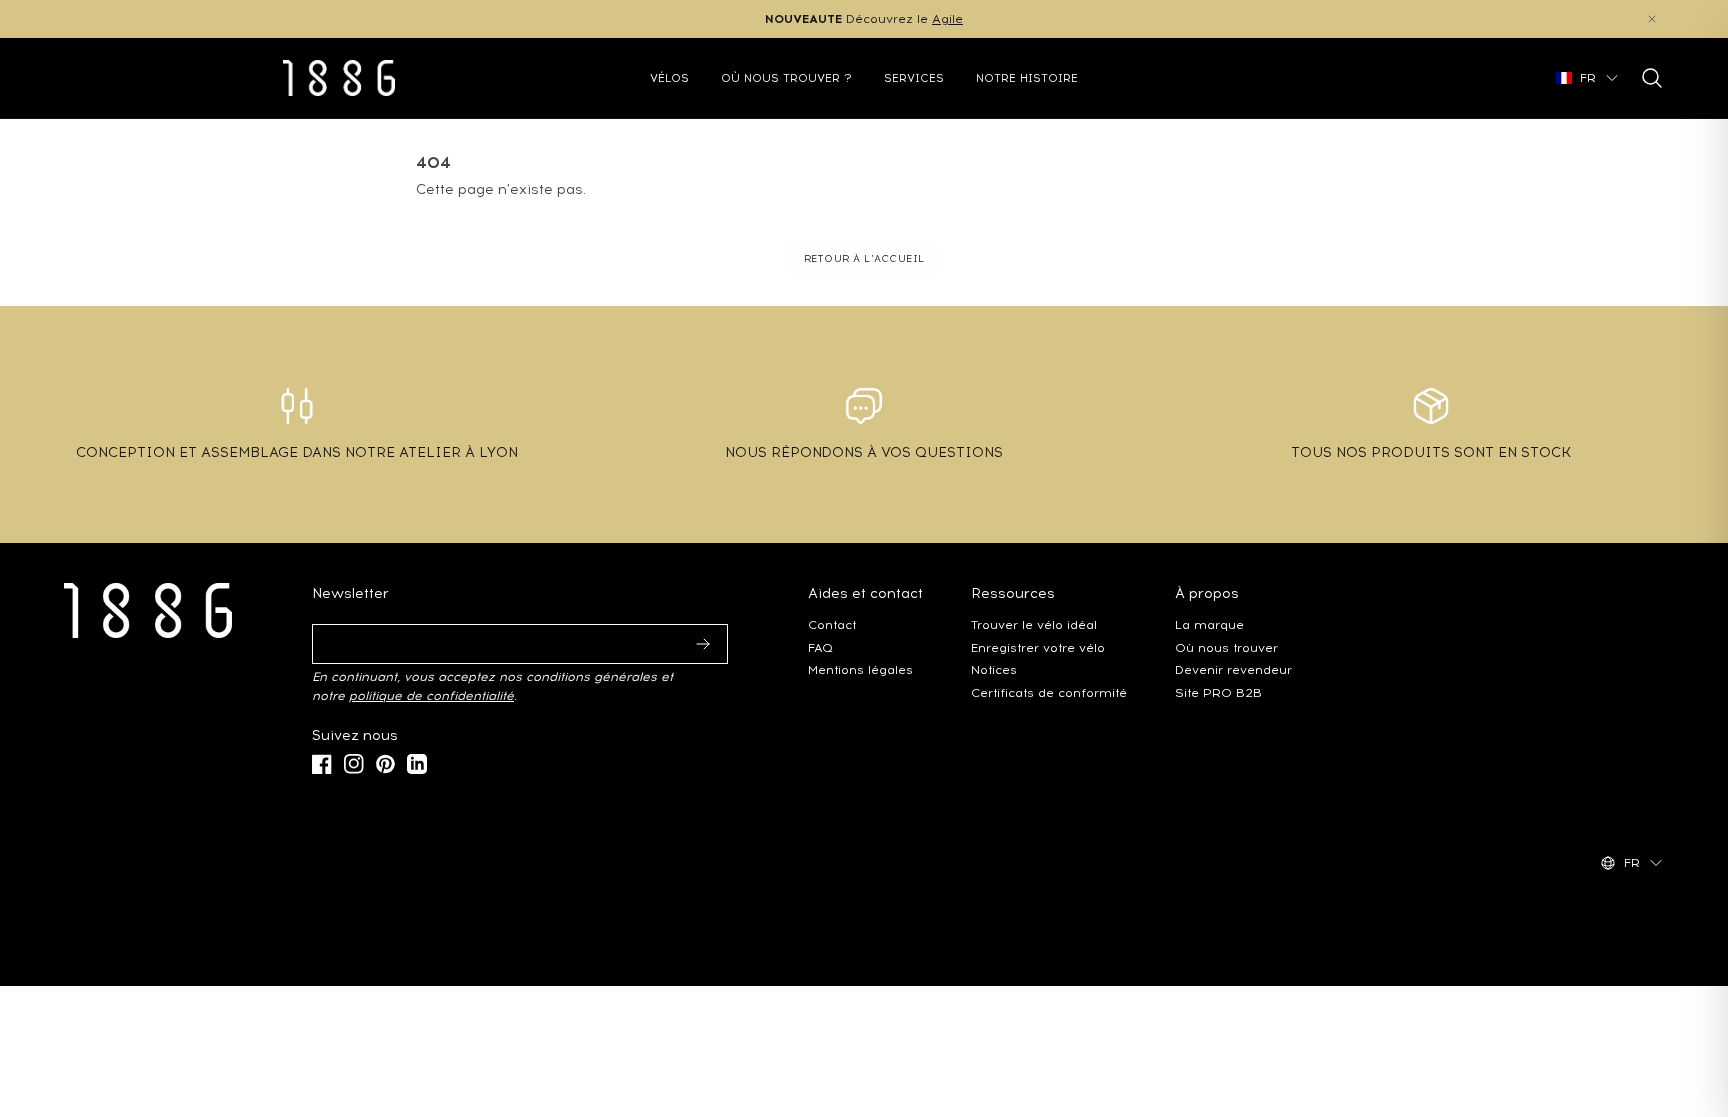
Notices (994, 669)
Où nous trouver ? (786, 78)
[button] (1652, 19)
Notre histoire (1027, 78)
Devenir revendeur (1233, 669)
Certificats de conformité (1049, 692)
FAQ (820, 647)
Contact (832, 624)
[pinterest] (385, 764)
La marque (1209, 624)
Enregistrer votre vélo (1038, 647)
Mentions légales (860, 669)
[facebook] (322, 764)
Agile (947, 18)
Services (914, 78)
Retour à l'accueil (864, 258)
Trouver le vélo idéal (1034, 624)
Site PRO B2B (1218, 692)
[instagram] (354, 764)
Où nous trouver (1226, 647)
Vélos (669, 78)
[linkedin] (417, 764)
